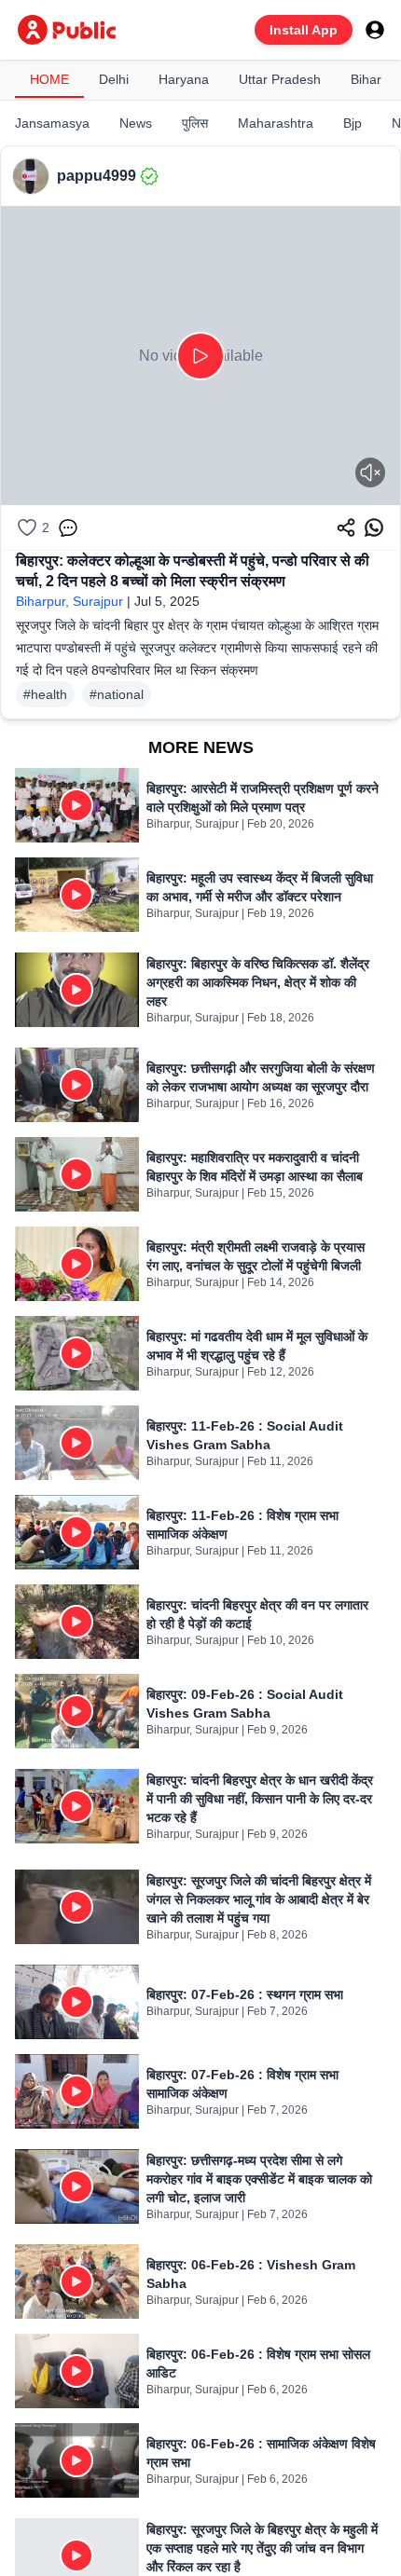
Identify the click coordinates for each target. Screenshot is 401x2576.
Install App (304, 30)
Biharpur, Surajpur (69, 601)
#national (117, 694)
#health (45, 694)
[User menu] (375, 30)
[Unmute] (370, 473)
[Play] (200, 356)
